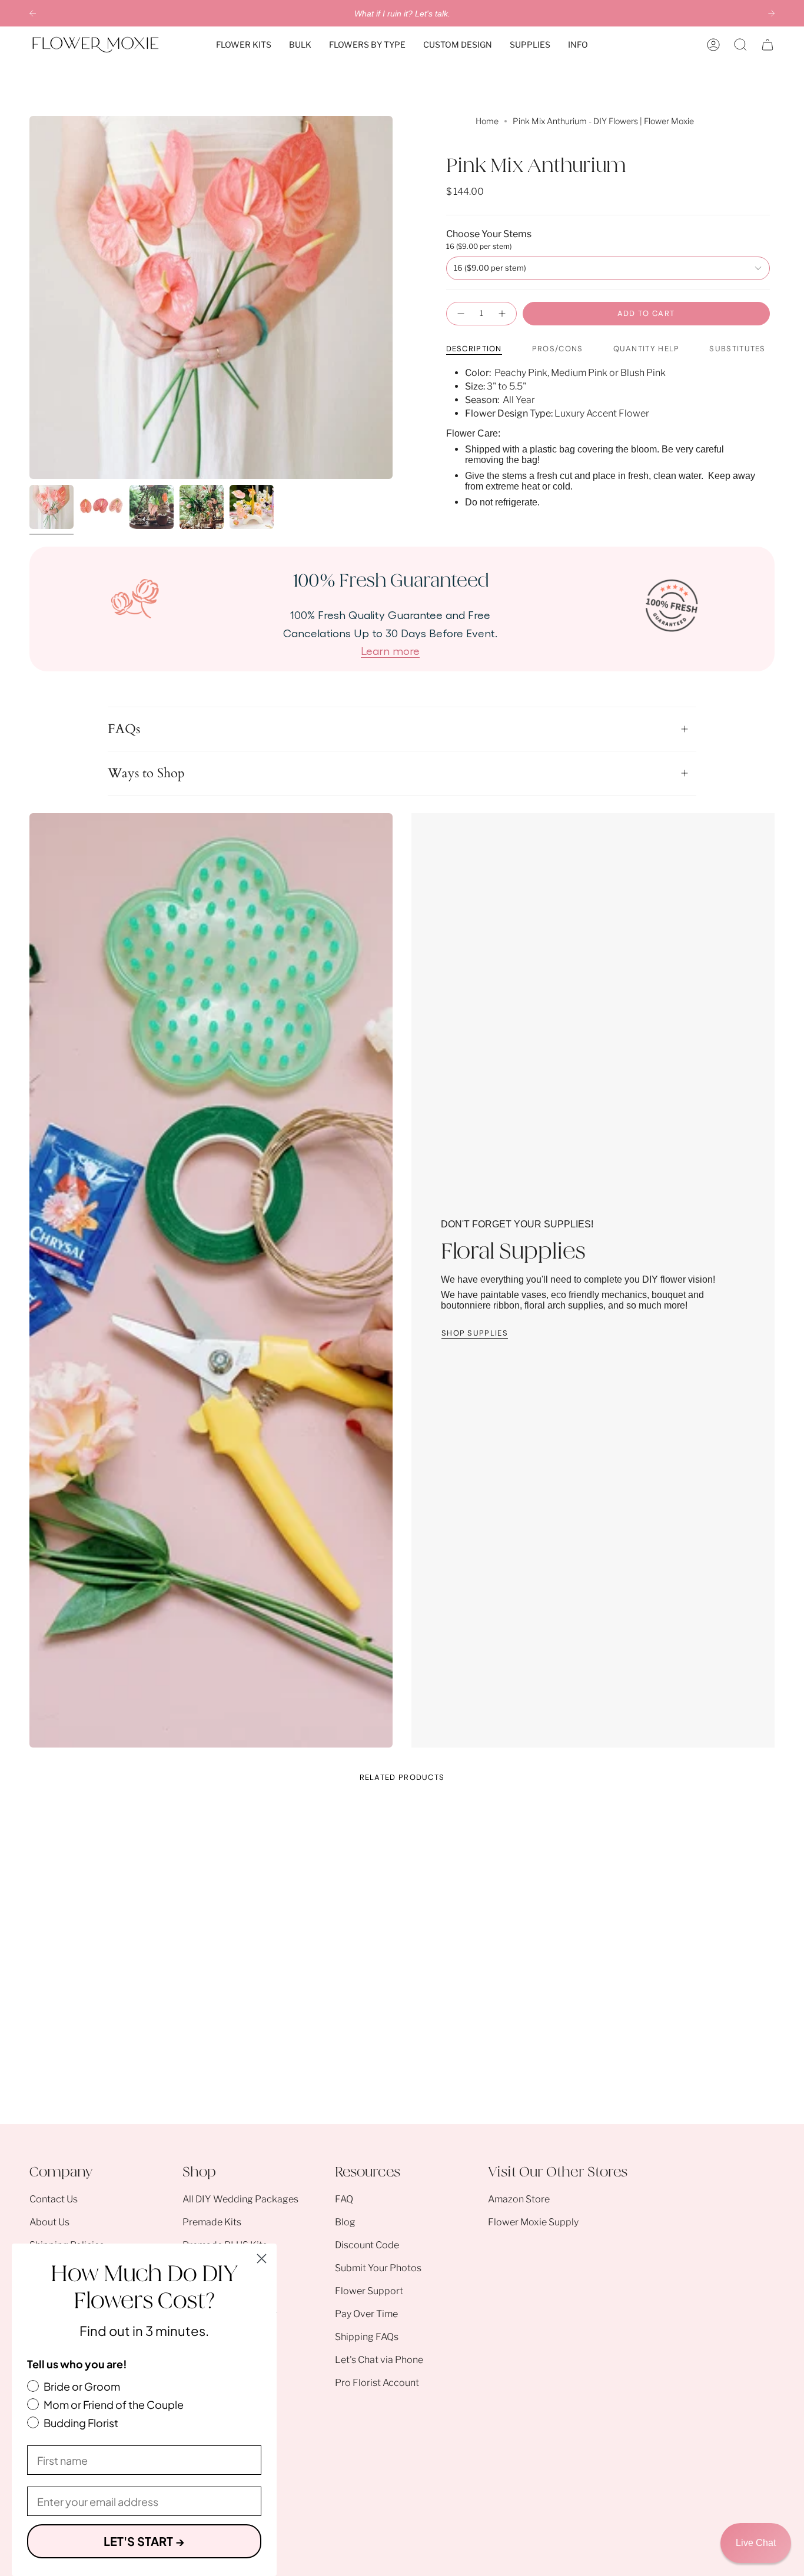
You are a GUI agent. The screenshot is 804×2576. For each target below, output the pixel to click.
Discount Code (367, 2245)
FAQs (124, 729)
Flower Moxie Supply (533, 2222)
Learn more (390, 650)
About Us (49, 2222)
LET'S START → (144, 2541)
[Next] (771, 13)
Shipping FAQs (367, 2337)
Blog (345, 2222)
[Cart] (768, 45)
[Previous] (33, 13)
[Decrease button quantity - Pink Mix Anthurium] (460, 314)
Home (487, 121)
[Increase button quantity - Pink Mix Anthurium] (503, 314)
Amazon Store (519, 2199)
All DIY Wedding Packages (240, 2199)
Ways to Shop (146, 773)
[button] (244, 45)
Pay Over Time (366, 2314)
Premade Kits (212, 2222)
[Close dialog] (262, 2259)
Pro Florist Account (377, 2383)
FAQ (344, 2199)
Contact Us (54, 2199)
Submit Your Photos (378, 2268)
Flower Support (369, 2291)
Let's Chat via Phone (379, 2360)
